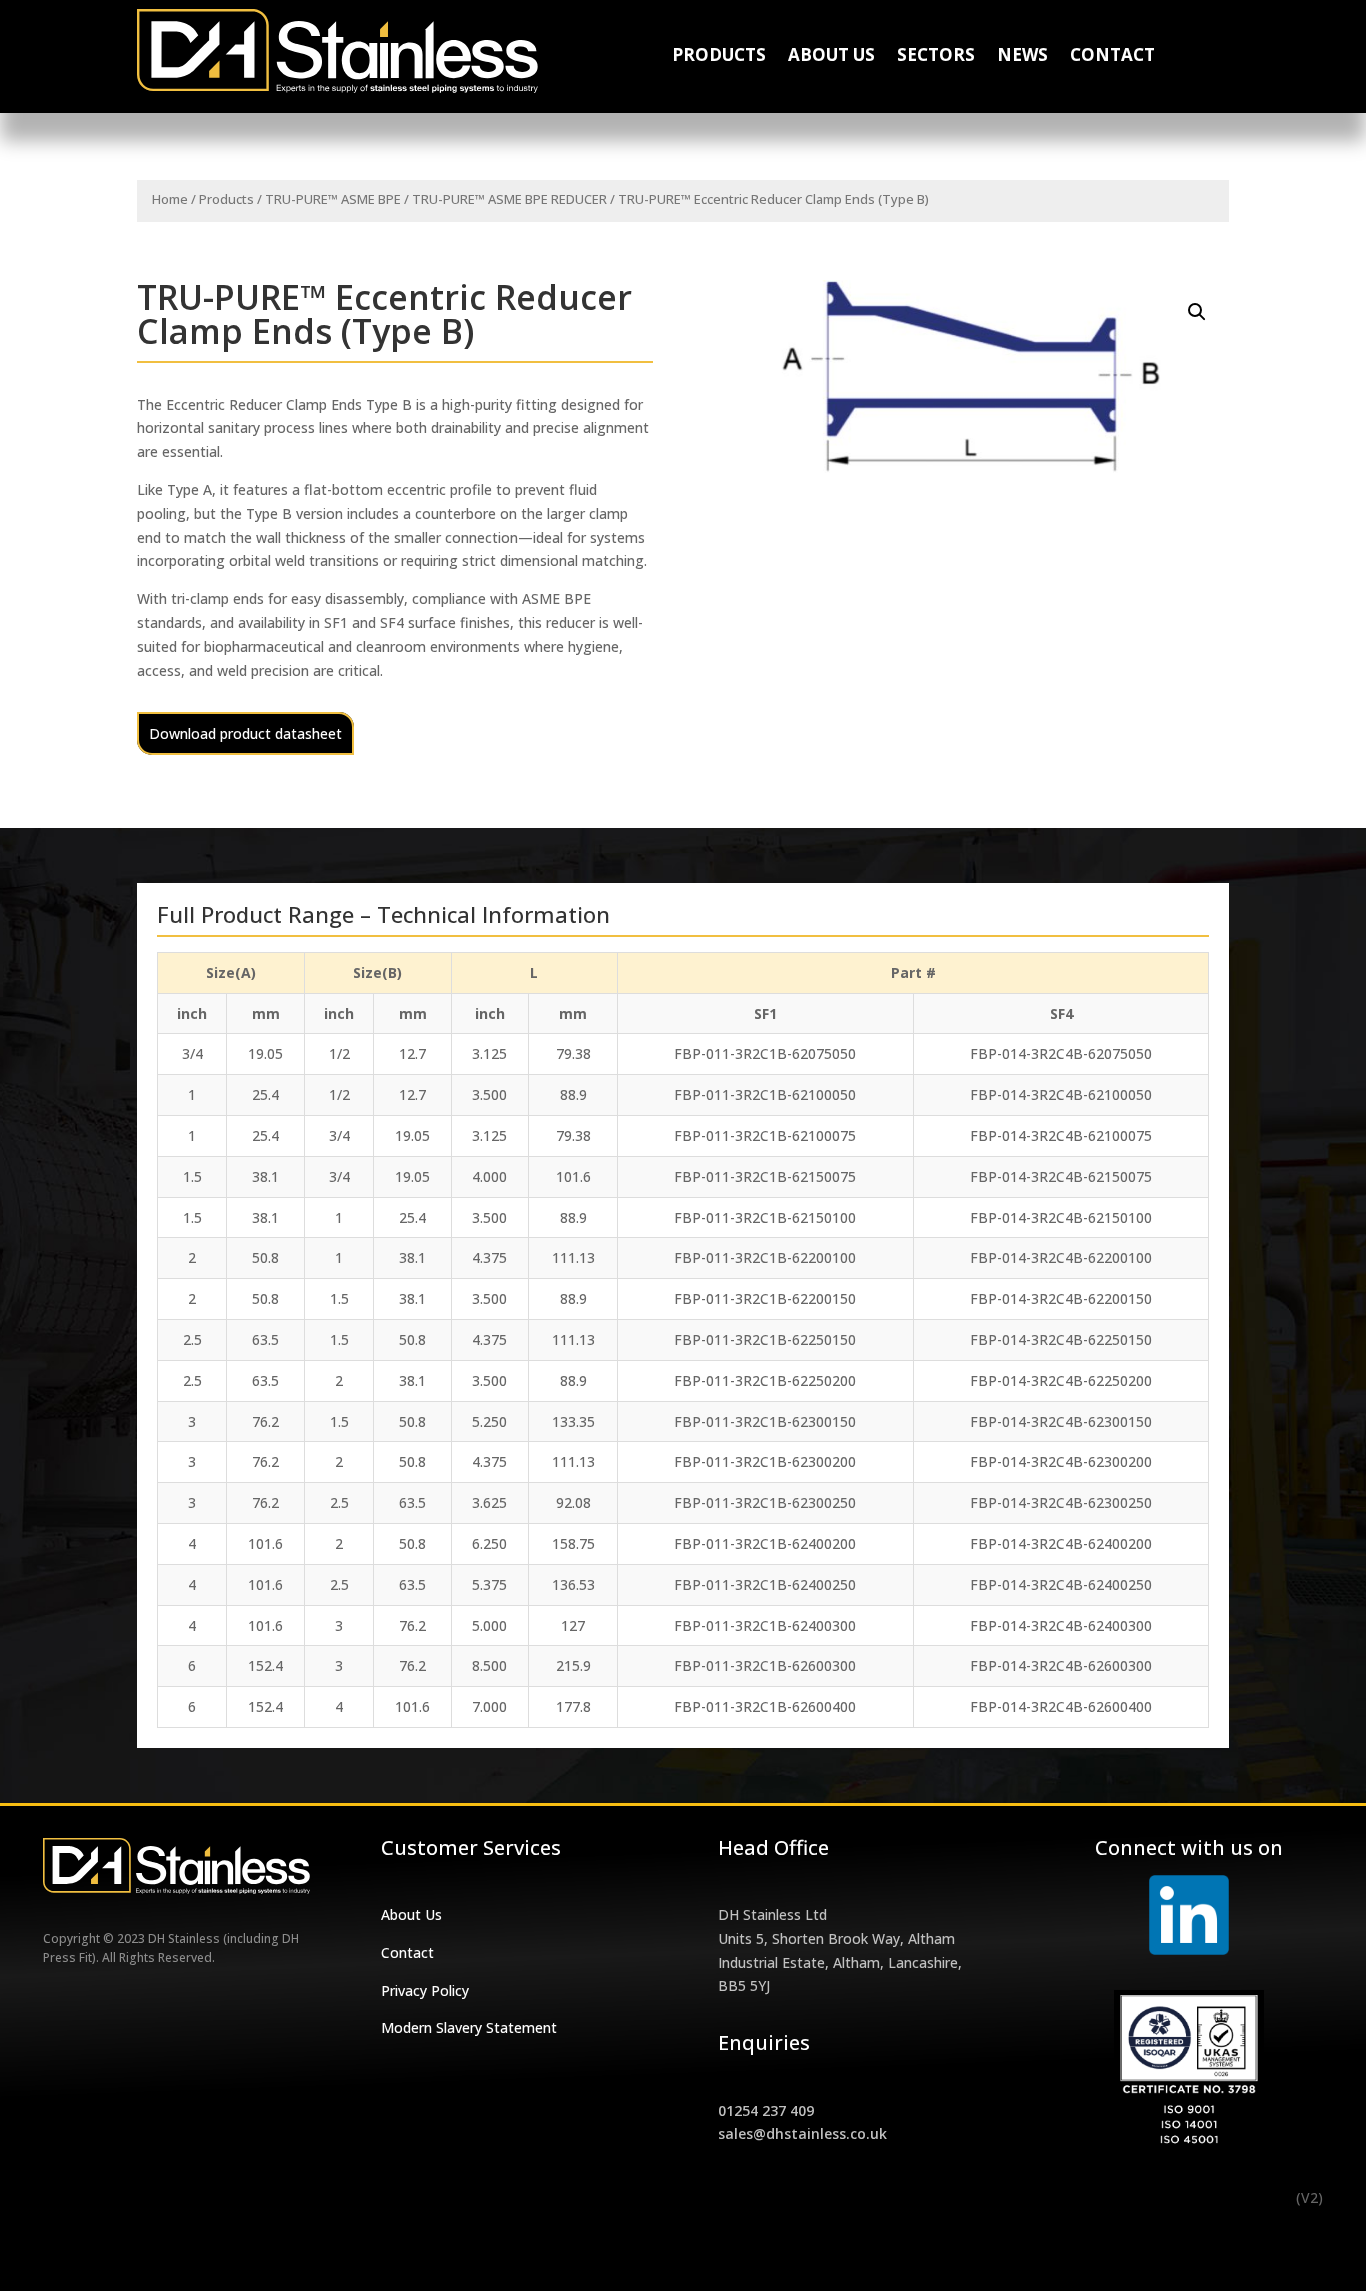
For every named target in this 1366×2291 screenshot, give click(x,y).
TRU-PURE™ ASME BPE (333, 199)
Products (719, 57)
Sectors (936, 57)
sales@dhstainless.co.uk (802, 2133)
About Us (831, 57)
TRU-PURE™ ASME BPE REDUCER (509, 199)
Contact (1112, 57)
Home (170, 199)
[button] (1197, 312)
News (1022, 57)
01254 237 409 (766, 2110)
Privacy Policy (425, 1990)
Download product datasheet (245, 733)
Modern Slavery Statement (469, 2027)
